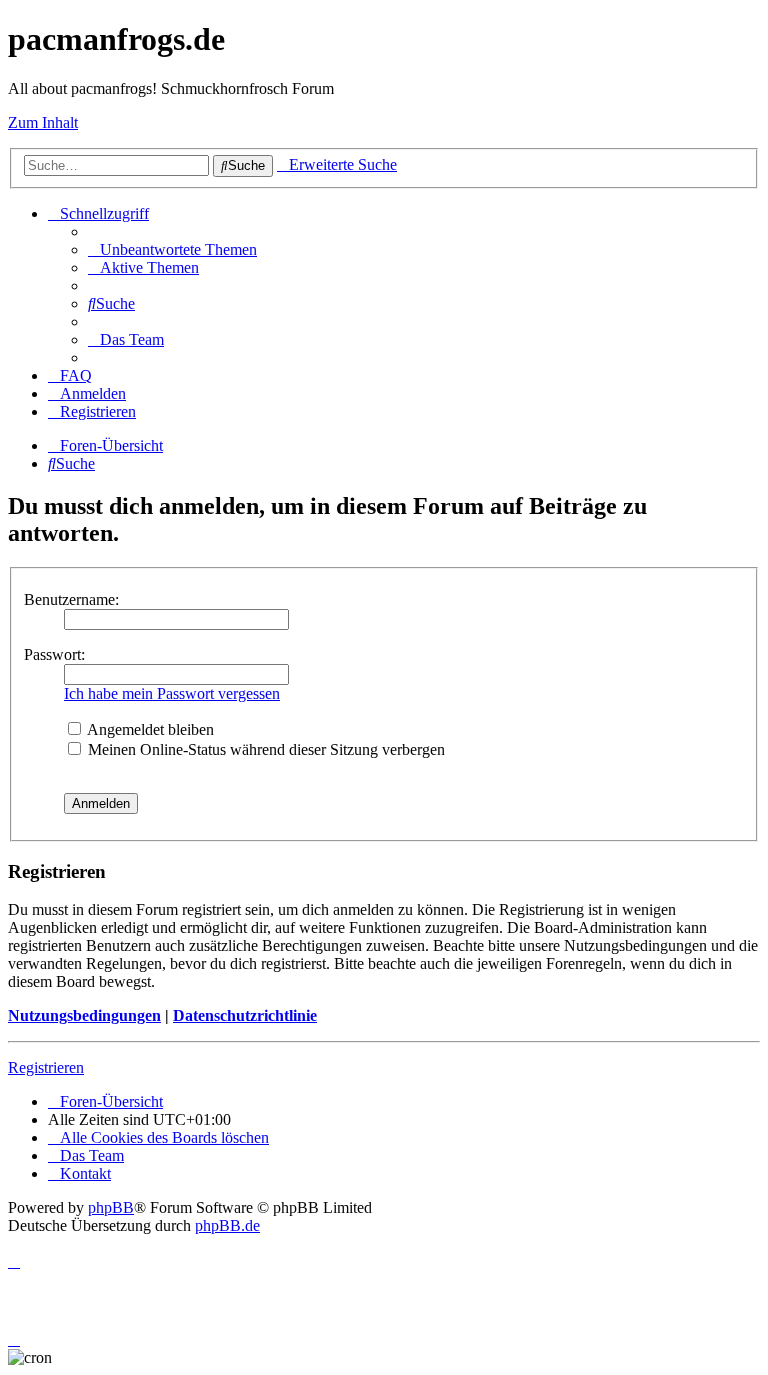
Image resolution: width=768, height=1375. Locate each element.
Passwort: (54, 654)
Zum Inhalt (43, 122)
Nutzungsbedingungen (84, 1015)
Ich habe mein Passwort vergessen (172, 693)
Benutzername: (71, 599)
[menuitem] (172, 249)
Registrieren (46, 1067)
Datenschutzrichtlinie (245, 1015)
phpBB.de (227, 1225)
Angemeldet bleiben (149, 729)
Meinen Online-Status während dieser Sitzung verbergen (264, 749)
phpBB (111, 1207)
